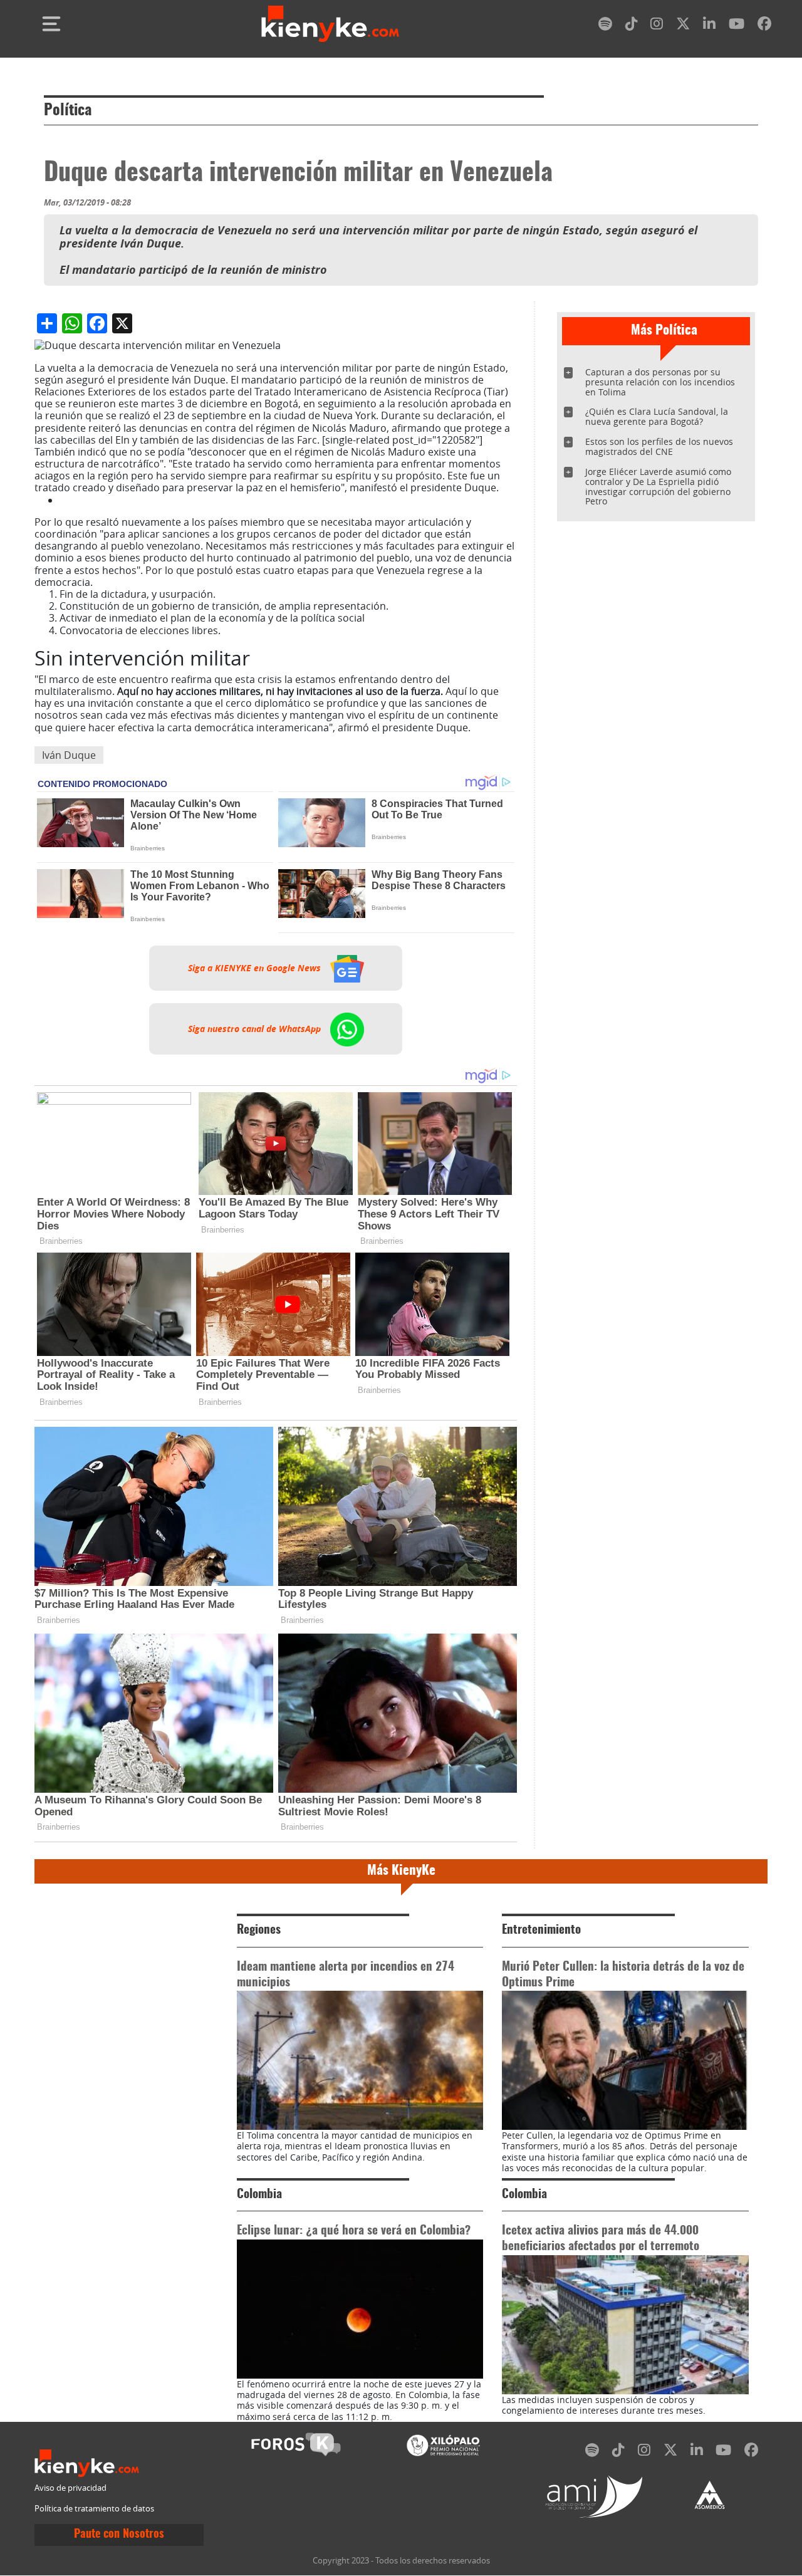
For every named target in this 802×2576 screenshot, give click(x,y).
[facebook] (764, 26)
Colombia (259, 2195)
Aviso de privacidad (70, 2488)
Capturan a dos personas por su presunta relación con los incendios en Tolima (660, 382)
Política (68, 111)
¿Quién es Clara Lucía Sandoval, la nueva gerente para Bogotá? (657, 416)
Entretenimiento (541, 1930)
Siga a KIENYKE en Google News (256, 968)
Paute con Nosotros (119, 2535)
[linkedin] (709, 26)
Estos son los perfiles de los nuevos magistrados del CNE (659, 446)
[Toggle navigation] (51, 24)
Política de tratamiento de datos (94, 2509)
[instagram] (657, 26)
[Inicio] (330, 24)
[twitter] (683, 26)
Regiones (259, 1930)
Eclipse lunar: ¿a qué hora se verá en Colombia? (354, 2231)
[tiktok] (632, 26)
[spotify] (605, 26)
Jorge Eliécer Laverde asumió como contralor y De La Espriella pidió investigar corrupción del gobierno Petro (658, 487)
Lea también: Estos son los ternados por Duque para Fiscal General (218, 500)
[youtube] (737, 26)
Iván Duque (69, 755)
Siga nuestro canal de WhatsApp (256, 1029)
